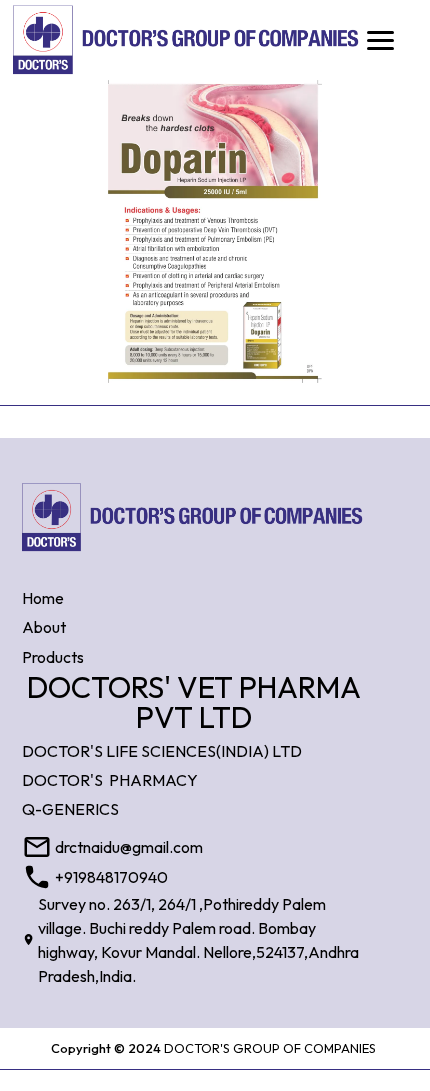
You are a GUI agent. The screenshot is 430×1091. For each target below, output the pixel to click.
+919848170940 (111, 877)
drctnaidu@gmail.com (129, 847)
